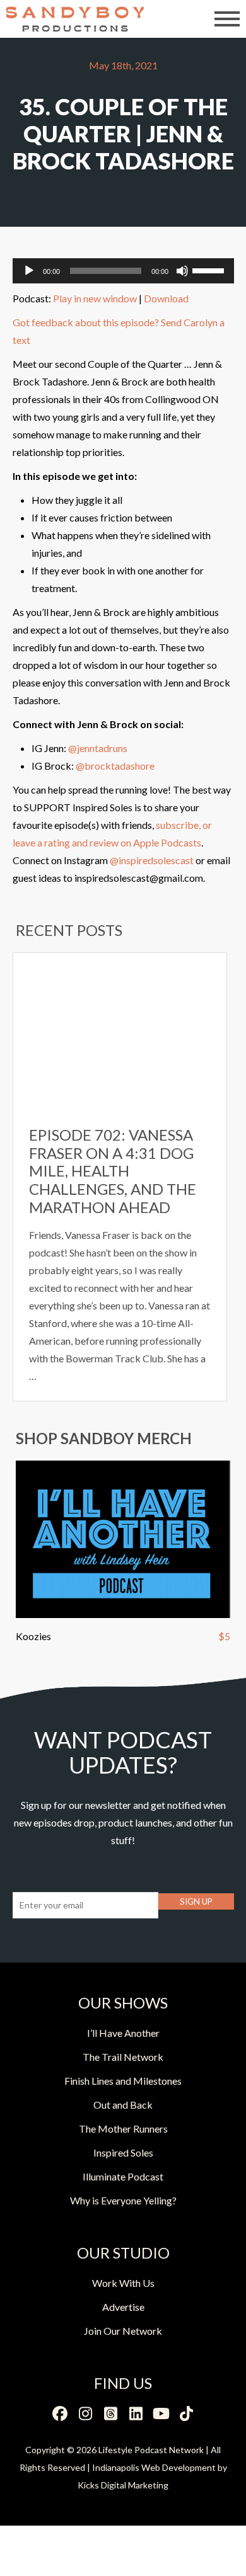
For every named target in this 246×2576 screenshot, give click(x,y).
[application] (123, 271)
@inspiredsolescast (152, 860)
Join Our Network (123, 2331)
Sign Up (196, 1901)
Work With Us (123, 2283)
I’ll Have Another (123, 2033)
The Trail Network (123, 2057)
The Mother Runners (123, 2129)
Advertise (123, 2307)
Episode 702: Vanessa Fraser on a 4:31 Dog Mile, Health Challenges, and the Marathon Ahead (113, 1171)
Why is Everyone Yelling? (123, 2200)
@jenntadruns (98, 748)
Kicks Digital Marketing (123, 2485)
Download (166, 298)
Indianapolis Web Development (154, 2467)
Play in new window (95, 298)
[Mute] (182, 271)
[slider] (210, 270)
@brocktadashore (115, 766)
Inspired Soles (123, 2152)
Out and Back (123, 2105)
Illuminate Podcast (123, 2176)
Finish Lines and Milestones (123, 2081)
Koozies (33, 1636)
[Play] (29, 271)
